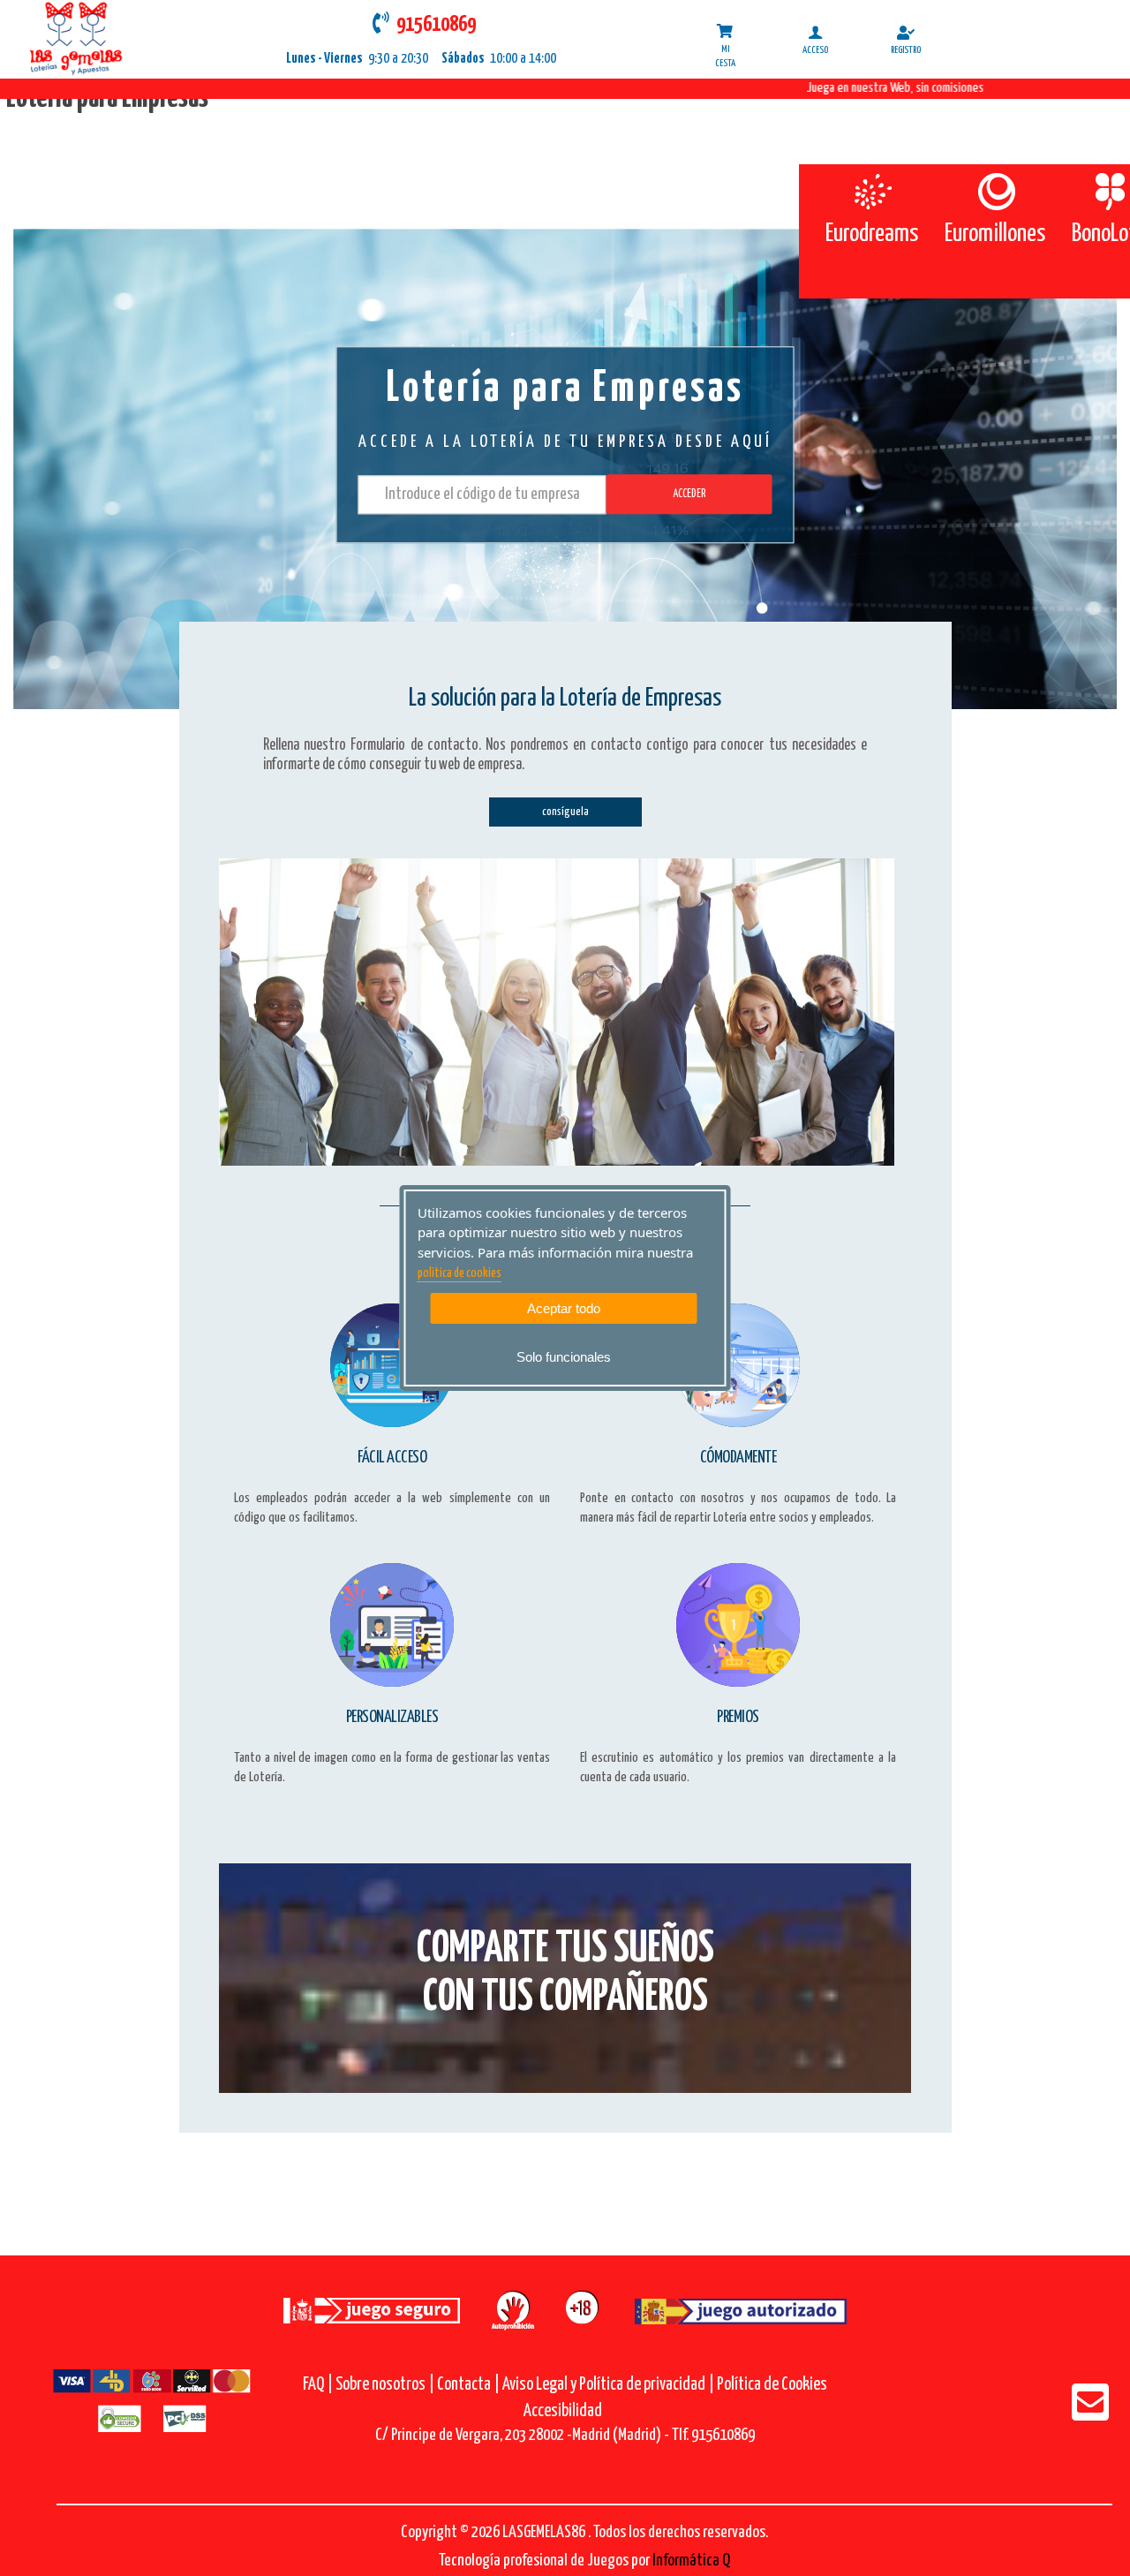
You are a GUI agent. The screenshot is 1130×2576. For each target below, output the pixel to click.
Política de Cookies (772, 2385)
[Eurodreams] (872, 192)
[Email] (1090, 2414)
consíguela (565, 812)
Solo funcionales (564, 1357)
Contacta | (468, 2385)
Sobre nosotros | (385, 2385)
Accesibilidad (563, 2411)
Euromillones (995, 234)
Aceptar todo (564, 1308)
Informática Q (691, 2561)
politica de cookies (460, 1273)
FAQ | (319, 2385)
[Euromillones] (995, 192)
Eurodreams (872, 234)
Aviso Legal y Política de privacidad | (610, 2385)
